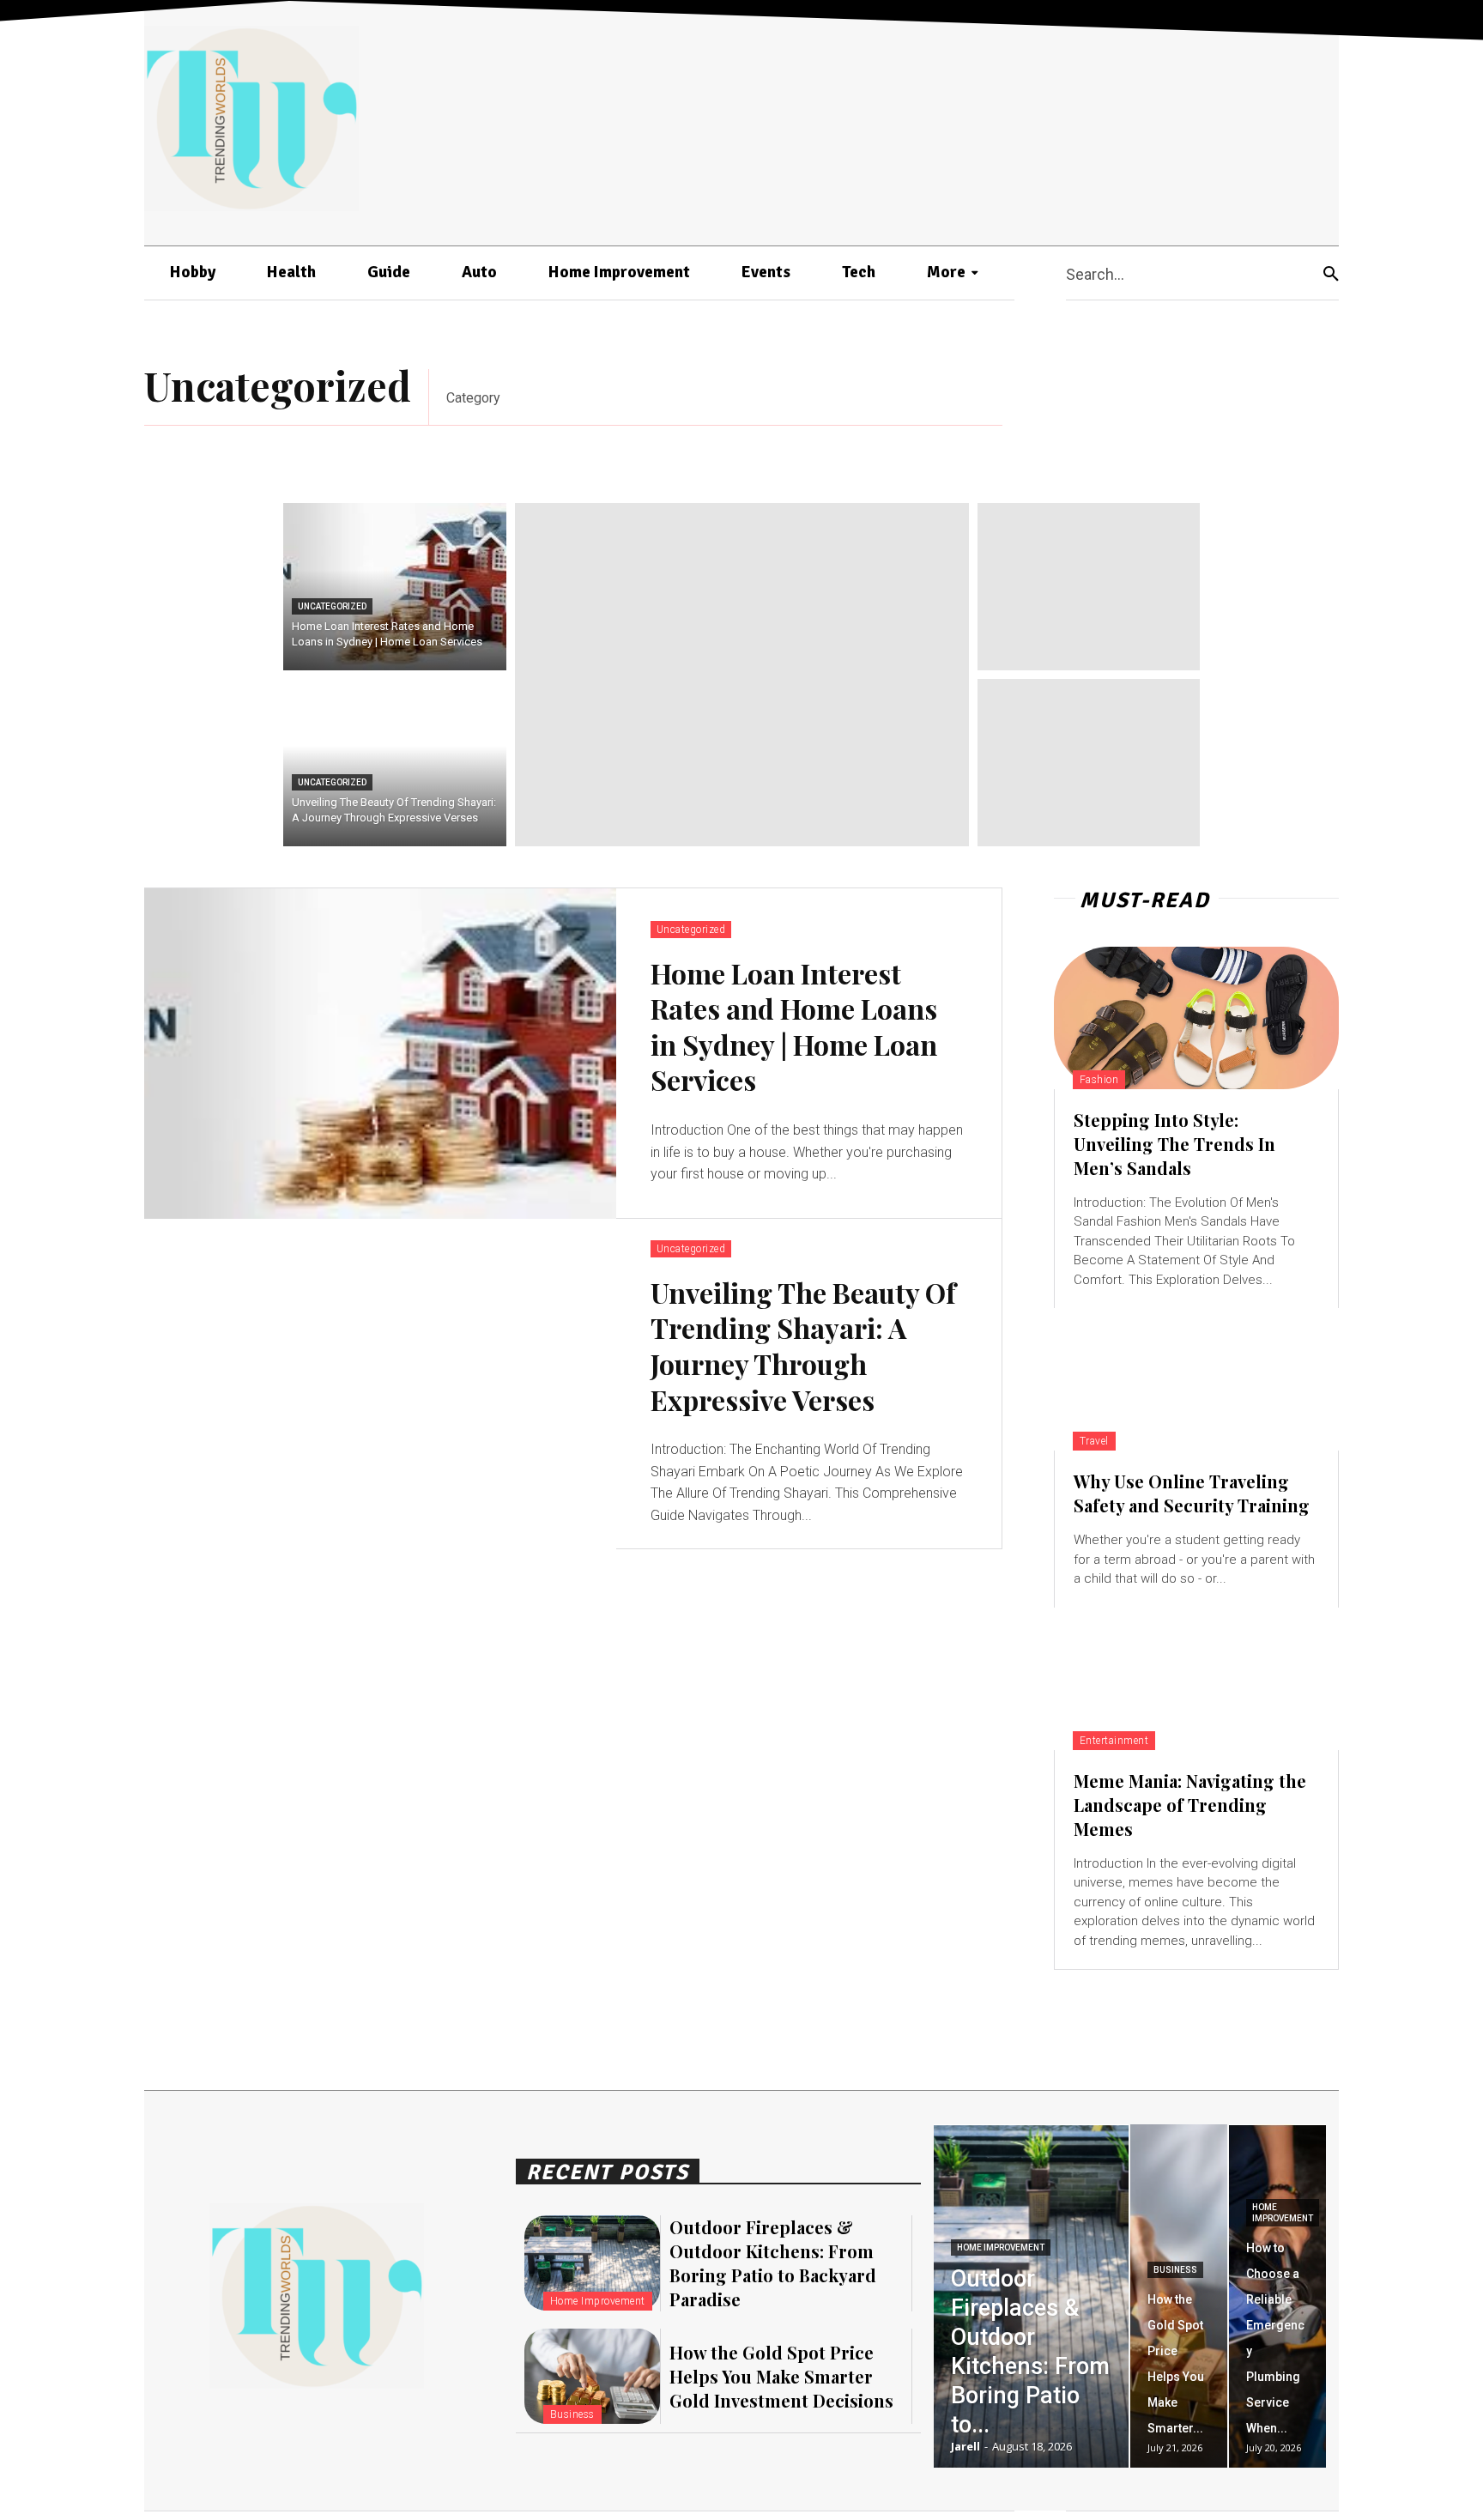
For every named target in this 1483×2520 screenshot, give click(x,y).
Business (572, 2414)
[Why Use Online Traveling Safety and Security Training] (1196, 1379)
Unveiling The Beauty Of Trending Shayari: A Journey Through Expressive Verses (803, 1346)
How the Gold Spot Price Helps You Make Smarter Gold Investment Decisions (781, 2376)
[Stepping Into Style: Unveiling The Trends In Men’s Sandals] (1196, 1018)
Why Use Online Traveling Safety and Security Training (1192, 1493)
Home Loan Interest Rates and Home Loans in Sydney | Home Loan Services (794, 1027)
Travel (1094, 1441)
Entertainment (1114, 1741)
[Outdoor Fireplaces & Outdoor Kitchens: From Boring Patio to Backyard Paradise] (592, 2263)
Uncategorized (332, 606)
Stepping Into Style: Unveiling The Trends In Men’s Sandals (1174, 1144)
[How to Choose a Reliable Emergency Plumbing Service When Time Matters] (1277, 2296)
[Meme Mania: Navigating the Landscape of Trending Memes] (1196, 1679)
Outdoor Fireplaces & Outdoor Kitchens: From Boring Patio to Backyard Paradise (773, 2263)
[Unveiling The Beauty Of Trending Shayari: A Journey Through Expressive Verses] (395, 763)
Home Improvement (598, 2301)
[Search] (1331, 273)
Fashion (1099, 1080)
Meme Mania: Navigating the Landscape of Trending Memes (1190, 1805)
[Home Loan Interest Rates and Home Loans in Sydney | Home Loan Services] (395, 587)
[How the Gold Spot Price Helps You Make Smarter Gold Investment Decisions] (592, 2376)
